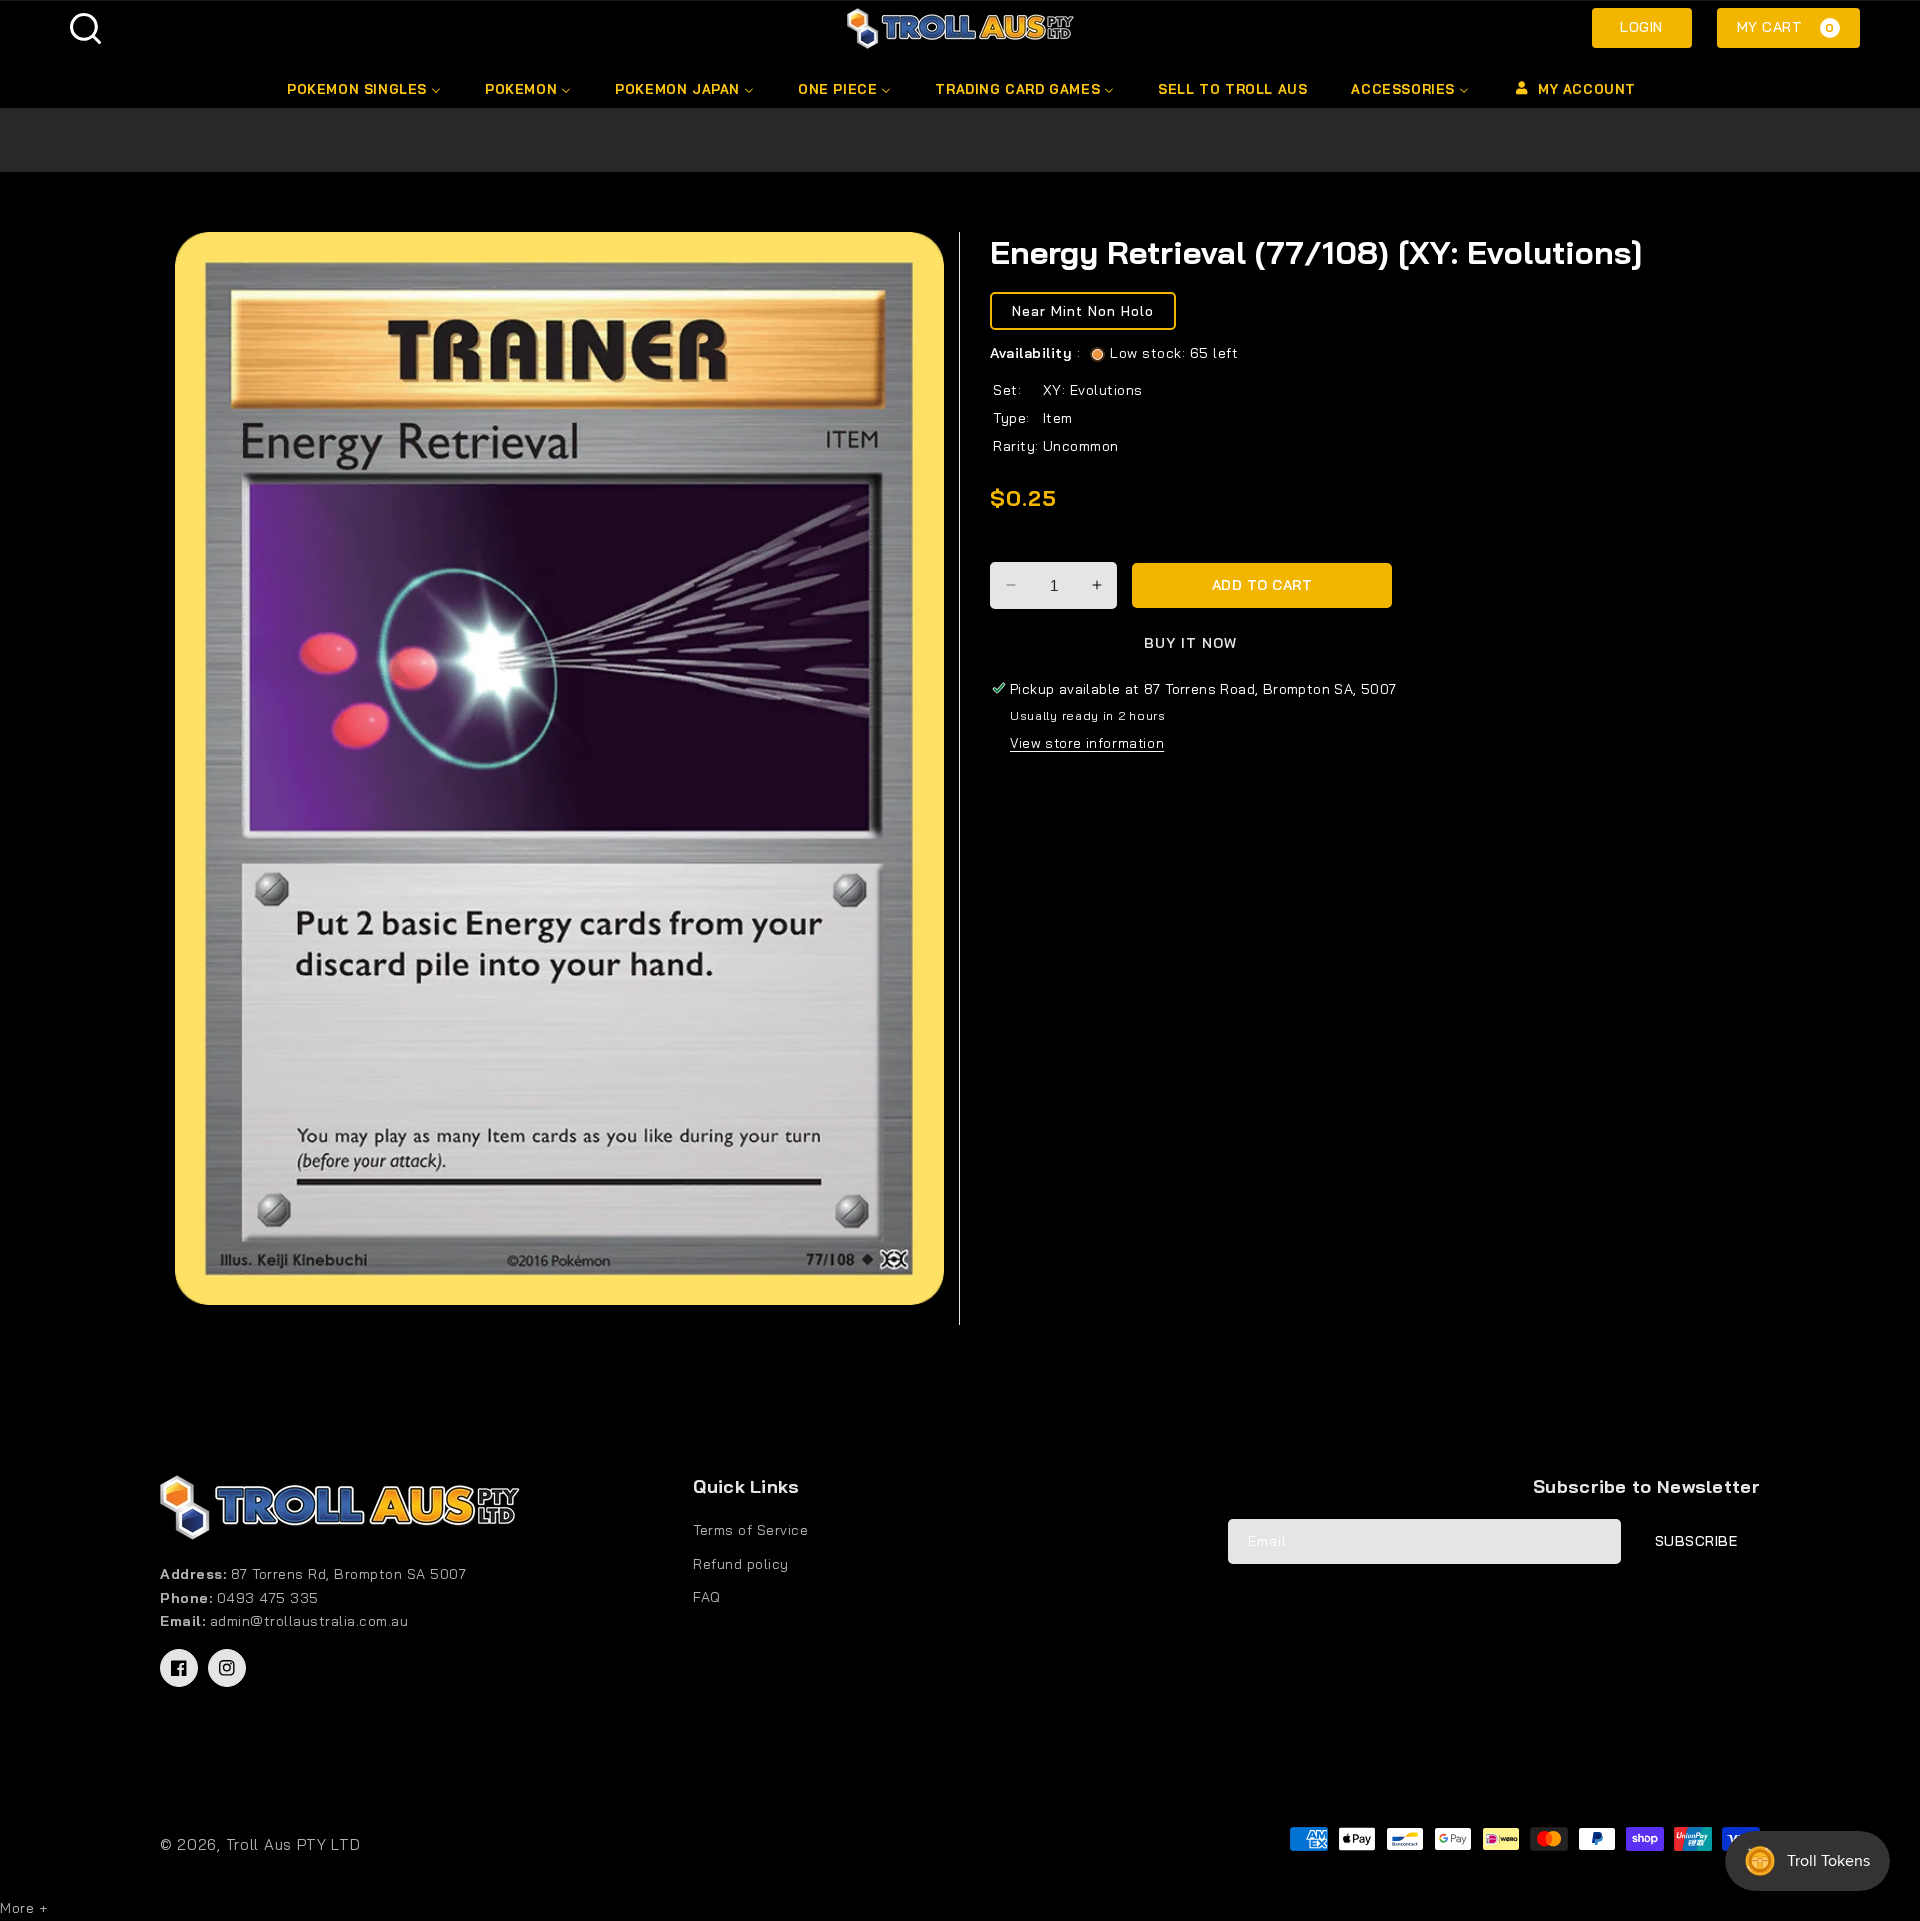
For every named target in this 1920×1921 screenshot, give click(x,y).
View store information (1087, 743)
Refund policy (741, 1564)
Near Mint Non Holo (1083, 312)
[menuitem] (362, 89)
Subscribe (1696, 1541)
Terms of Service (750, 1530)
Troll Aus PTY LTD (293, 1844)
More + (23, 1908)
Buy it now (1190, 644)
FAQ (707, 1597)
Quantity (1022, 545)
